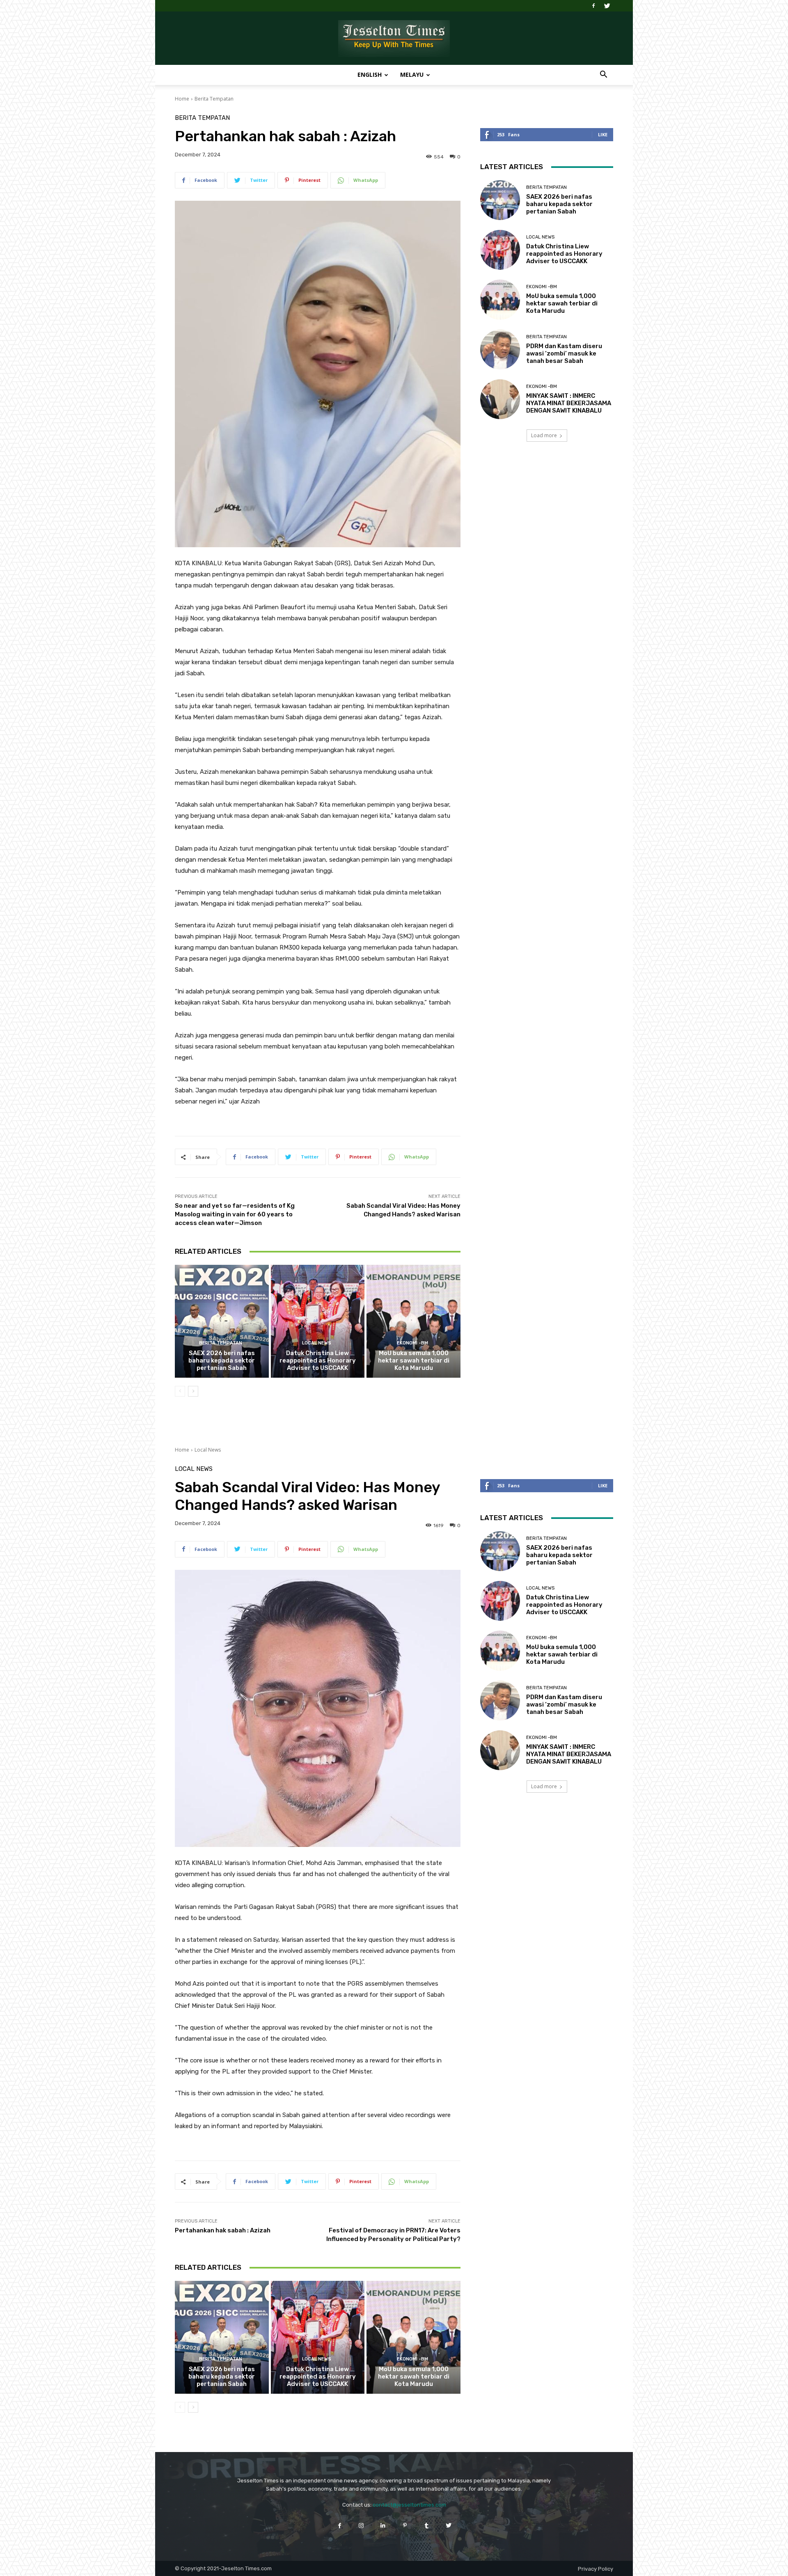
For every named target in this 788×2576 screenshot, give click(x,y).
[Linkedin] (383, 2525)
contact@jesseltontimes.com (409, 2505)
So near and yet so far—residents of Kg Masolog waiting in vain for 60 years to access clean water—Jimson (235, 1214)
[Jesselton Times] (394, 39)
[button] (603, 75)
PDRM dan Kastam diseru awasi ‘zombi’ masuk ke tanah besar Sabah (564, 353)
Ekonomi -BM (412, 1343)
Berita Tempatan (214, 99)
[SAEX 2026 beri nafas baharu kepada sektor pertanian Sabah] (222, 1321)
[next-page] (193, 1391)
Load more (544, 435)
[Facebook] (593, 6)
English (370, 75)
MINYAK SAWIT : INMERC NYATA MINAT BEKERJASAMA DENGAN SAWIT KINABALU (569, 403)
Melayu (412, 75)
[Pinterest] (405, 2525)
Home (182, 99)
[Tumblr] (427, 2525)
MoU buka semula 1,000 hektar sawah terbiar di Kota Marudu (414, 1360)
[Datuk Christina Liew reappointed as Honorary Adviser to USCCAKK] (318, 1321)
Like (603, 134)
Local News (317, 1343)
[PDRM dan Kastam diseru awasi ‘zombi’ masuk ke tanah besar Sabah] (500, 350)
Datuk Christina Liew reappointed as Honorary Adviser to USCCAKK (318, 1360)
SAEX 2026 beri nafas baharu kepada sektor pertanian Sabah (222, 1360)
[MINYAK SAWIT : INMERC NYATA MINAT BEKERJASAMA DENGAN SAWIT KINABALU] (500, 399)
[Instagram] (361, 2525)
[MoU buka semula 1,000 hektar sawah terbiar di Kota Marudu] (413, 1321)
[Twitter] (607, 6)
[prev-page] (180, 1391)
